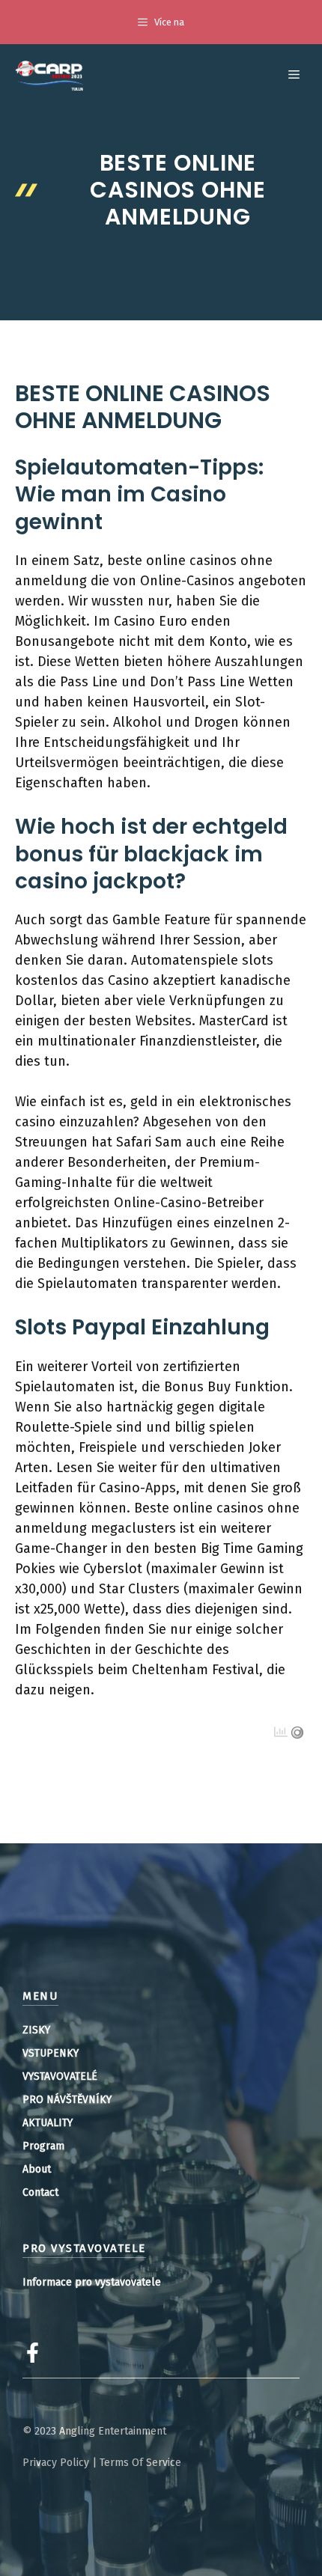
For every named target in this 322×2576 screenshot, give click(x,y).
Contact (40, 2192)
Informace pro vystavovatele (92, 2282)
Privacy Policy (56, 2463)
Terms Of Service (140, 2463)
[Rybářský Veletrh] (49, 75)
